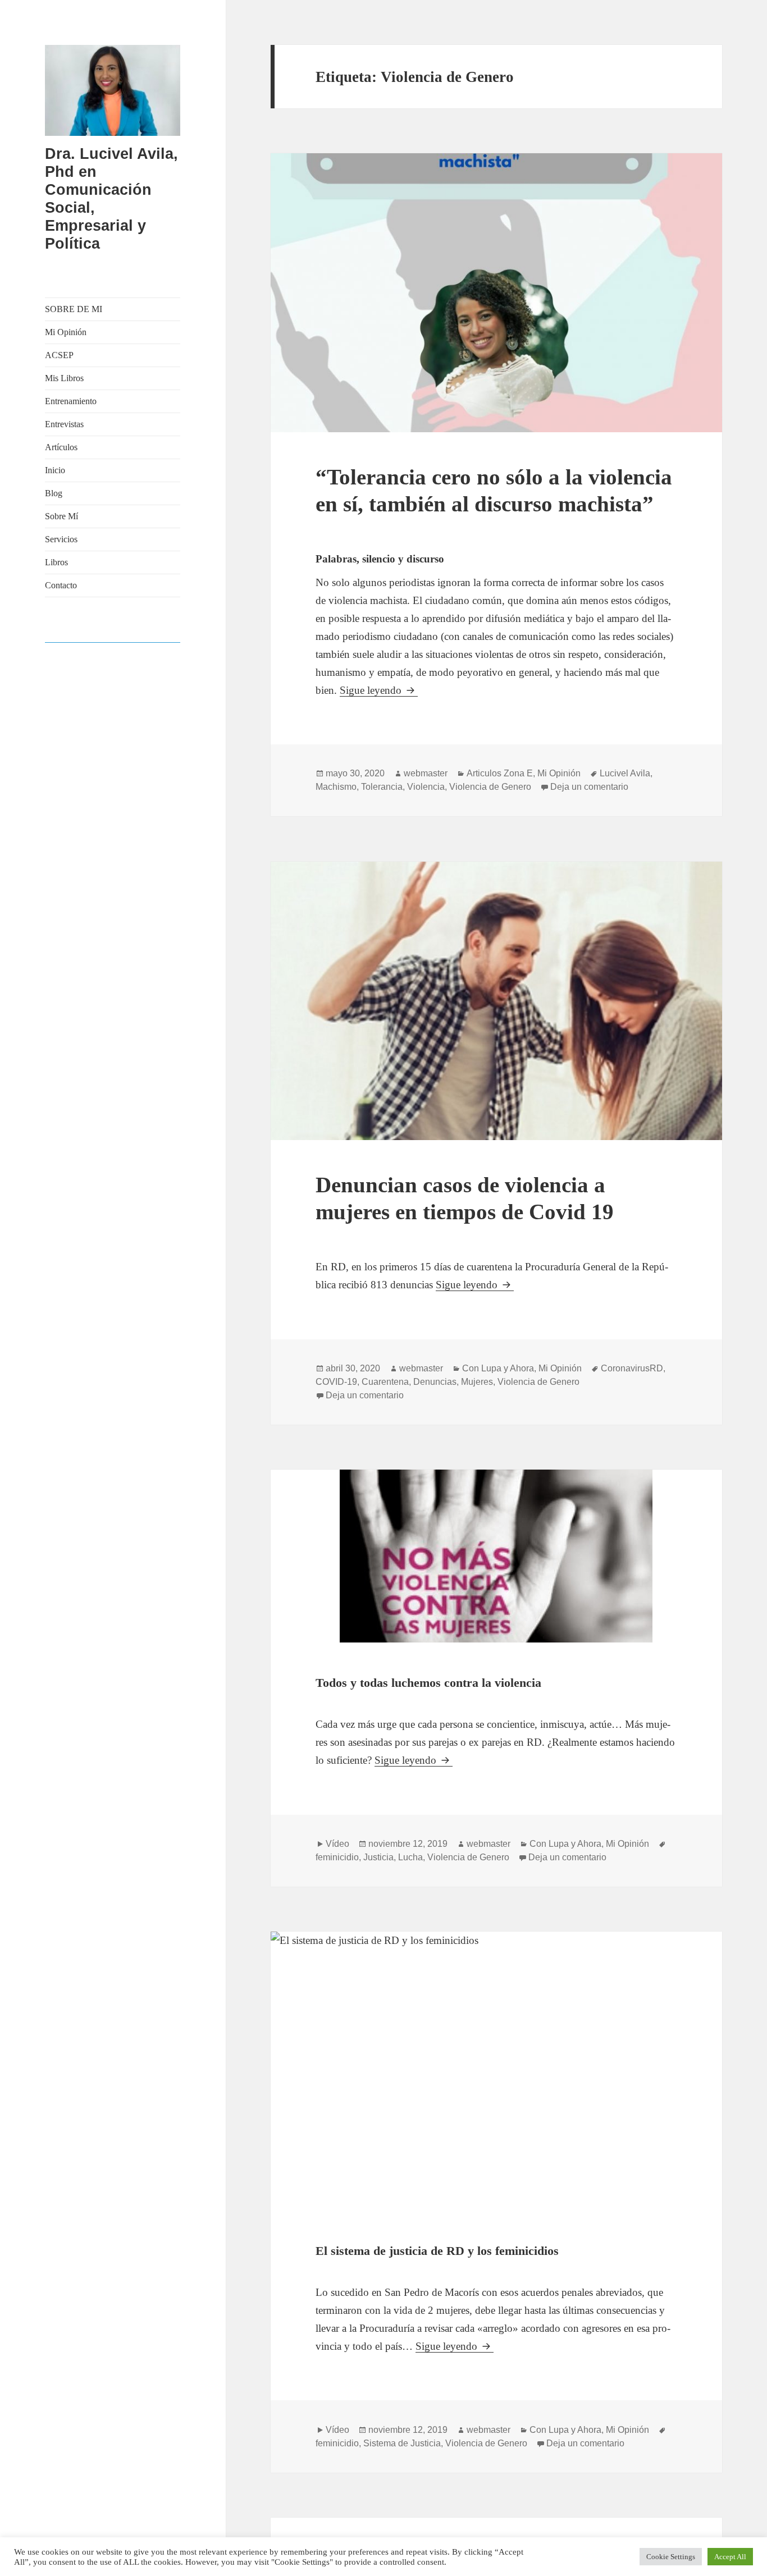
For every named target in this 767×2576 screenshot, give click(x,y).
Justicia (378, 1857)
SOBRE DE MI (74, 309)
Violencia (426, 787)
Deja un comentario (589, 787)
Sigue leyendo (379, 690)
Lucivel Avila (625, 773)
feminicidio (337, 1857)
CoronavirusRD (632, 1368)
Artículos (61, 447)
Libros (56, 562)
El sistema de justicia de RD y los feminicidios (437, 2251)
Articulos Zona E (500, 773)
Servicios (61, 539)
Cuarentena (385, 1382)
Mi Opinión (66, 332)
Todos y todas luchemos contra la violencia (428, 1683)
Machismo (336, 787)
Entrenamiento (71, 401)
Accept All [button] (730, 2557)
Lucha (410, 1857)
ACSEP (59, 355)
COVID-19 (336, 1382)
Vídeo (337, 1844)
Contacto (61, 585)
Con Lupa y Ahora (498, 1368)
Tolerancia (382, 787)
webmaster (426, 773)
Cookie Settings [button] (671, 2557)
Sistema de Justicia (402, 2443)
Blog (54, 493)
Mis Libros (64, 378)
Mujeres (477, 1382)
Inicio (55, 470)
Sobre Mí (61, 516)
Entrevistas (64, 424)
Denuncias (435, 1382)
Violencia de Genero (490, 787)
